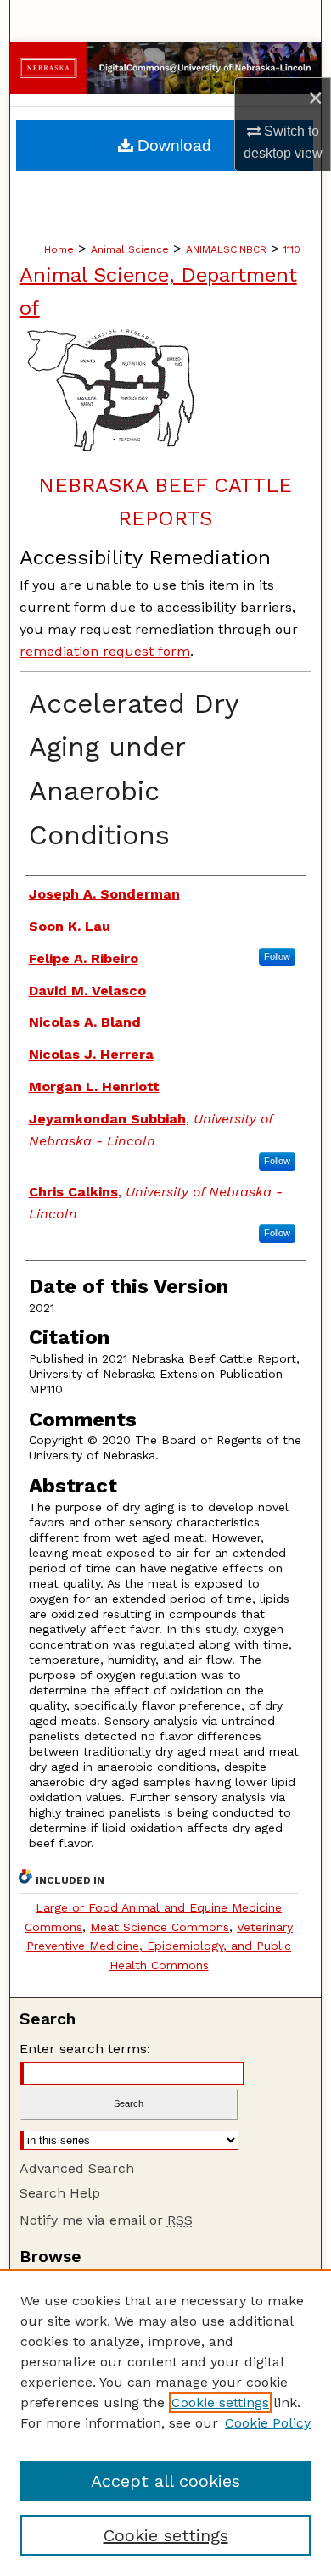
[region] (165, 2422)
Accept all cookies (165, 2481)
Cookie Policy (268, 2423)
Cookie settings (220, 2402)
